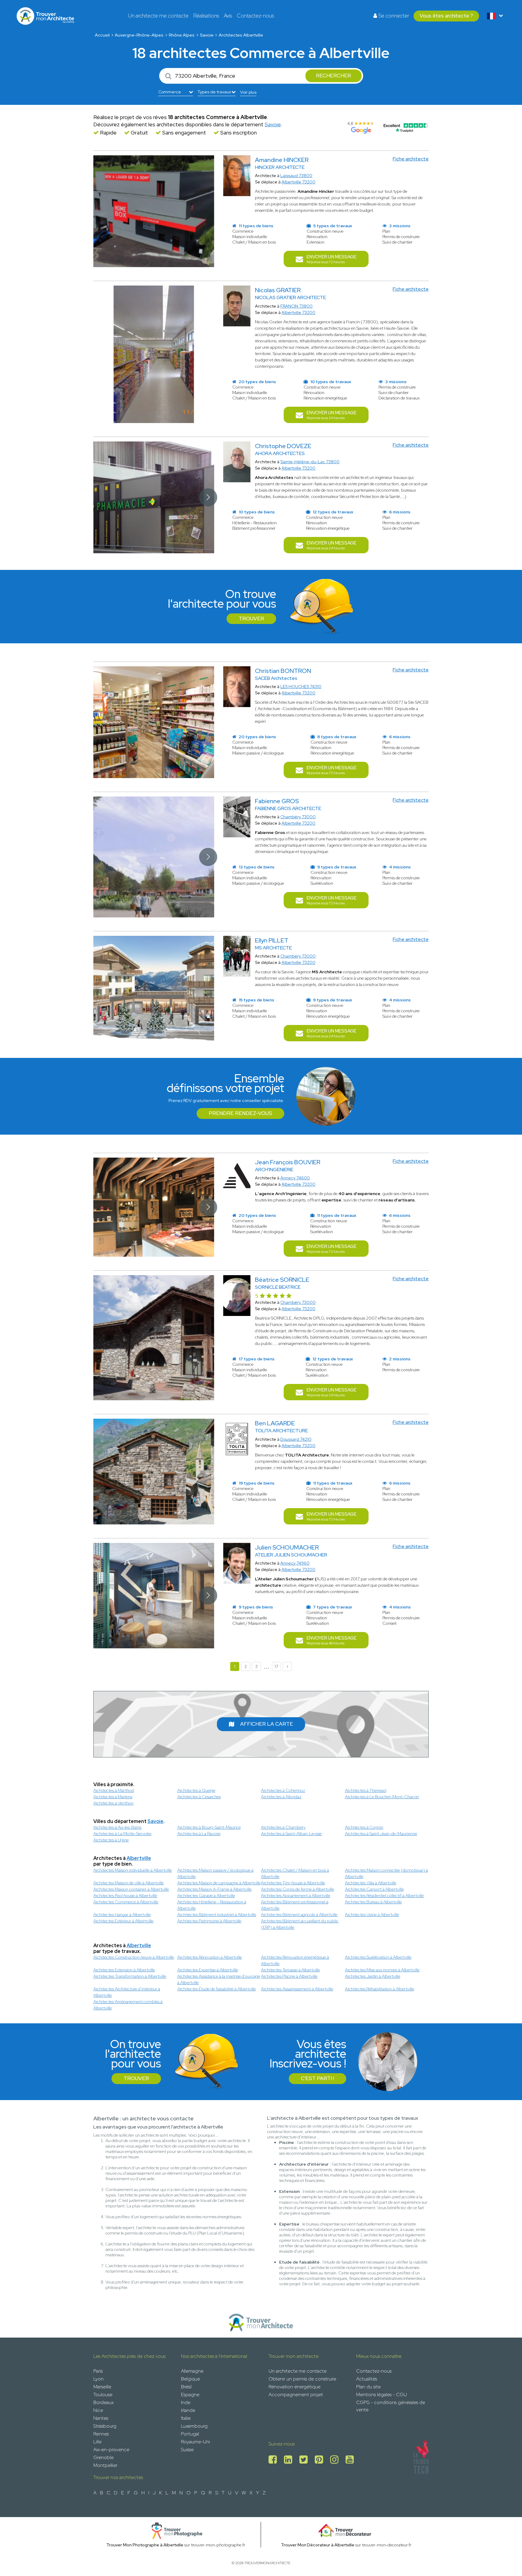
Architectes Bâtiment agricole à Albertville (299, 1915)
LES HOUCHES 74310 (301, 687)
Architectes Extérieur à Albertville (123, 1921)
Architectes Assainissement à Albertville (297, 1989)
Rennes (101, 2434)
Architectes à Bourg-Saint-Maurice (209, 1827)
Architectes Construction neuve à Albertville (134, 1957)
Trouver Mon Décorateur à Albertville (318, 2545)
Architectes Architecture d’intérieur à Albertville (127, 1992)
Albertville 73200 (298, 182)
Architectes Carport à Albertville (374, 1889)
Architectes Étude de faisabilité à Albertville (217, 1989)
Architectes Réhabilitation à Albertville (380, 1989)
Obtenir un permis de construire (302, 2379)
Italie (186, 2418)
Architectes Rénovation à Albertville (210, 1957)
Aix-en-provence (111, 2450)
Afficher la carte (267, 1724)
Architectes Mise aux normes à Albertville (382, 1970)
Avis (228, 16)
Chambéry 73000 (298, 817)
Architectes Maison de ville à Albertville (129, 1883)
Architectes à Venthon (113, 1803)
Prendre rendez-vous (240, 1113)
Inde (186, 2402)
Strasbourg (105, 2426)
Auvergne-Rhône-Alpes (139, 35)
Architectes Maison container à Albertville (131, 1889)
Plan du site (368, 2387)
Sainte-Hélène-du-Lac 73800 (310, 462)
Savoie (207, 35)
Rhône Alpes (182, 35)
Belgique (190, 2379)
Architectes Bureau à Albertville (373, 1902)
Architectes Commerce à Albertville (126, 1902)
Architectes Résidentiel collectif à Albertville (384, 1896)
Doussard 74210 (296, 1439)
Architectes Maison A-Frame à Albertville (214, 1889)
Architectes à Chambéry (283, 1827)
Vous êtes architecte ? (446, 16)
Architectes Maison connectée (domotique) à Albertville (387, 1873)
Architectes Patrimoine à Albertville (209, 1921)
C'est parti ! (317, 2078)
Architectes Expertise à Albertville (208, 1970)
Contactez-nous (255, 16)
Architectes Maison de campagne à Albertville (219, 1883)
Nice (98, 2410)
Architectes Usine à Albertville (372, 1915)
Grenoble (103, 2457)
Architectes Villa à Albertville (371, 1883)
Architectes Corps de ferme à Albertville (298, 1889)
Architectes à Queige (196, 1790)
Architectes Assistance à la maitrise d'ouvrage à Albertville (219, 1979)
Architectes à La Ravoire (199, 1834)
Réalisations (206, 16)
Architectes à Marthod (114, 1790)
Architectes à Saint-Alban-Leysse (291, 1834)
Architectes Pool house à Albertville (125, 1896)
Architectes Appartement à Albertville (296, 1896)
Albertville (139, 1858)
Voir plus (248, 92)
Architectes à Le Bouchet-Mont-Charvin (382, 1797)
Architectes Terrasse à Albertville (290, 1970)
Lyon (98, 2379)
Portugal (190, 2434)
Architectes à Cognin (364, 1827)
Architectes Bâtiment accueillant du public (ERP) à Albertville (300, 1924)
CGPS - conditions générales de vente (391, 2406)
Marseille (102, 2387)
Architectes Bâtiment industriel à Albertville (217, 1915)
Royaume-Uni (195, 2442)
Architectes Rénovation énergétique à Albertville (295, 1960)
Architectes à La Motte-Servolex (122, 1834)
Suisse (187, 2450)
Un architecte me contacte (158, 16)
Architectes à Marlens (113, 1797)
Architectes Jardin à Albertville (373, 1976)
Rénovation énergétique (295, 2387)
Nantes (101, 2418)
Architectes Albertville (241, 35)
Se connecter (393, 16)
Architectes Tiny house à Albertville (293, 1883)
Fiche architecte (411, 159)
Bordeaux (103, 2402)
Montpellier (105, 2465)
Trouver (251, 619)
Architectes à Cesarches (199, 1797)
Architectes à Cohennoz (283, 1790)
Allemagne (192, 2371)
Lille (97, 2442)
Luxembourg (194, 2426)
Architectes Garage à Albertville (206, 1896)
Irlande (188, 2410)
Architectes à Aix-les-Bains (117, 1827)
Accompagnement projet (296, 2395)
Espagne (190, 2395)
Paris (98, 2371)
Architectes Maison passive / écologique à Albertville (215, 1873)
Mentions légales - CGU (382, 2395)
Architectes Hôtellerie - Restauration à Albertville (212, 1905)
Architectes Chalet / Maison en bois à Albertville (295, 1873)
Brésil (186, 2387)
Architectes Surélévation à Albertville (378, 1957)
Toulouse (103, 2395)
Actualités (367, 2379)
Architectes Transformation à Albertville (130, 1976)
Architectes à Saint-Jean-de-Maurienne (381, 1834)
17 (276, 1666)
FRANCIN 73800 (296, 306)
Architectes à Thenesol (366, 1790)
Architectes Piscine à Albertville (289, 1976)
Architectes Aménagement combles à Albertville (128, 2005)
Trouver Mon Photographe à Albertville (145, 2545)
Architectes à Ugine (111, 1840)
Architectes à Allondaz (281, 1797)
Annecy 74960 (295, 1563)
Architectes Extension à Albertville (124, 1970)
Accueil (102, 35)
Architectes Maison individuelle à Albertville (133, 1870)
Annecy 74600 (295, 1178)
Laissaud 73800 (296, 176)
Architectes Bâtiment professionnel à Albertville (295, 1905)
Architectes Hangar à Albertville (122, 1915)
